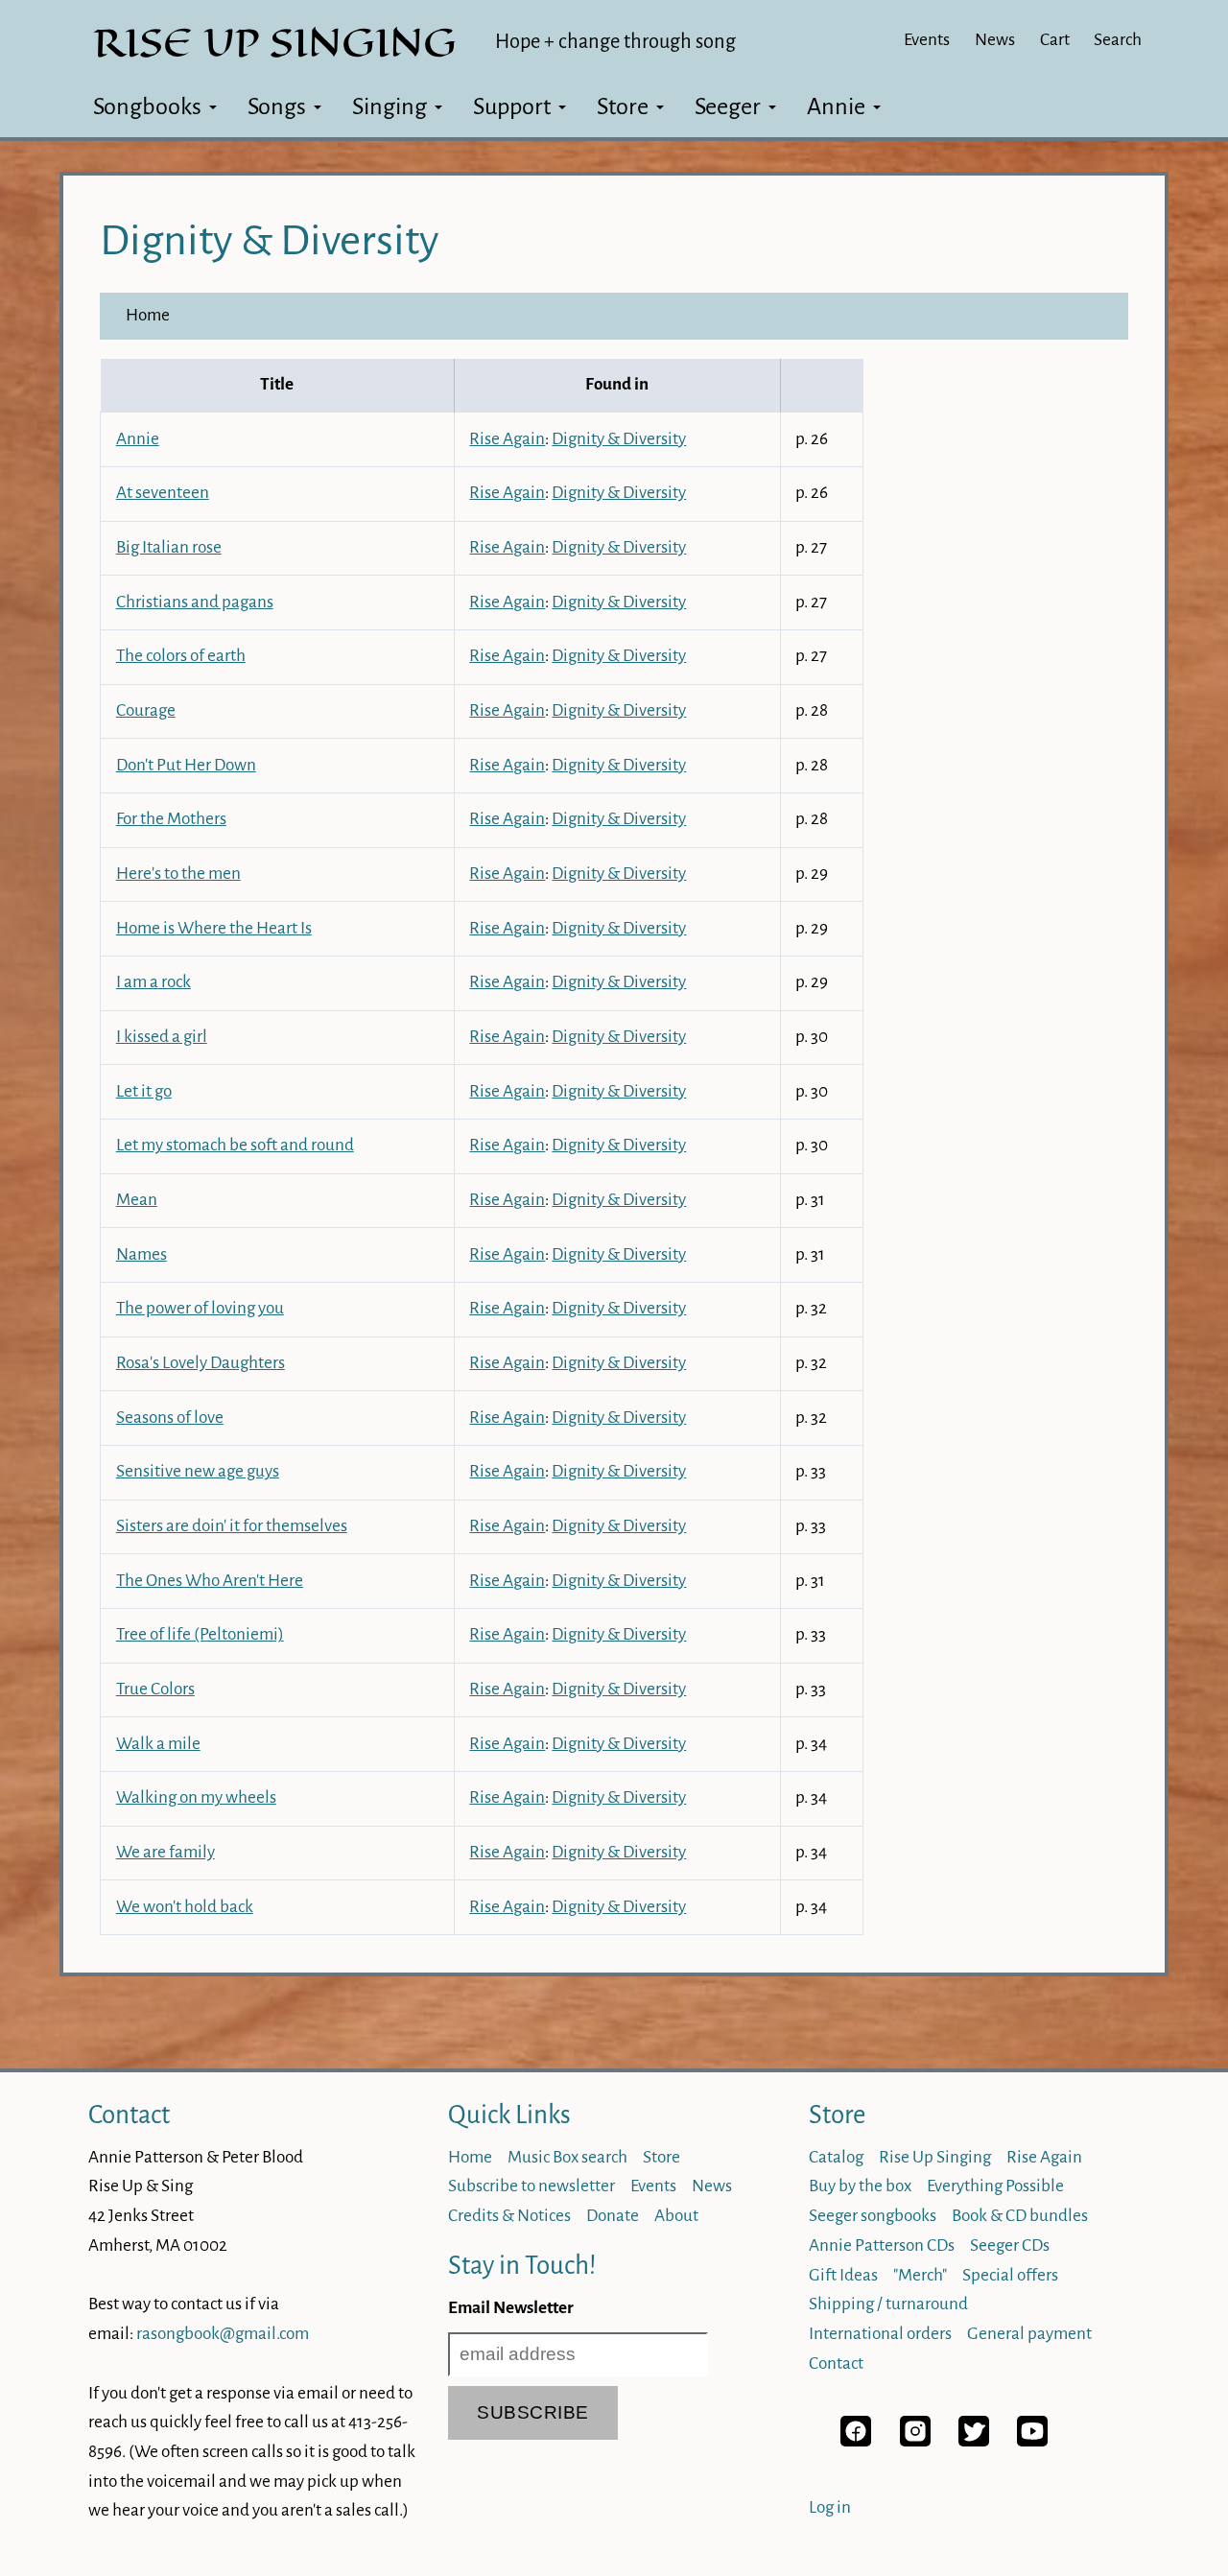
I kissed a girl (162, 1037)
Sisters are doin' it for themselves (232, 1526)
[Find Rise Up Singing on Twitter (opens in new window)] (974, 2441)
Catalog (836, 2157)
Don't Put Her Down (186, 765)
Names (142, 1254)
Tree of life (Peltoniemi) (200, 1634)
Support (512, 106)
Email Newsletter (511, 2308)
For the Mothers (171, 819)
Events (927, 40)
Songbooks (147, 106)
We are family (165, 1852)
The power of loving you (200, 1308)
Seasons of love (170, 1418)
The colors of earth (181, 656)
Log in (830, 2507)
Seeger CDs (1010, 2245)
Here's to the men (178, 874)
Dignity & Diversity (619, 439)
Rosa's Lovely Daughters (201, 1363)
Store (623, 106)
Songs (277, 106)
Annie (836, 106)
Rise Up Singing (935, 2157)
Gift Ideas (843, 2275)
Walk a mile (158, 1744)
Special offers (1010, 2275)
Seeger (728, 106)
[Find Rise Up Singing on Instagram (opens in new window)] (915, 2441)
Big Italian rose (169, 547)
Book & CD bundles (1020, 2216)
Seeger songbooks (873, 2216)
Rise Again (507, 439)
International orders (880, 2334)
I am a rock (153, 982)
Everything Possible (995, 2186)
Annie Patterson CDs (882, 2245)
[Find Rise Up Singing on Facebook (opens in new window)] (856, 2441)
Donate (613, 2216)
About (676, 2216)
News (995, 40)
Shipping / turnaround (888, 2304)
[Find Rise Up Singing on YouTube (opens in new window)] (1032, 2441)
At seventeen (163, 493)
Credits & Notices (509, 2216)
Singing (390, 106)
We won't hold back (185, 1907)
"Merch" (920, 2275)
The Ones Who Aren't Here (210, 1581)
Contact (129, 2115)
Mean (137, 1200)
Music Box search (567, 2157)
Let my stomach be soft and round (235, 1145)
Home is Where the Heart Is (214, 928)
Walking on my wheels (196, 1797)
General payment (1029, 2334)
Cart (1055, 40)
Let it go (144, 1091)
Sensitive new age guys (198, 1471)
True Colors (155, 1689)
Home (148, 315)
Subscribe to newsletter (531, 2186)
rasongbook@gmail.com (223, 2334)
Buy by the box (860, 2186)
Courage (146, 710)
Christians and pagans (195, 602)
